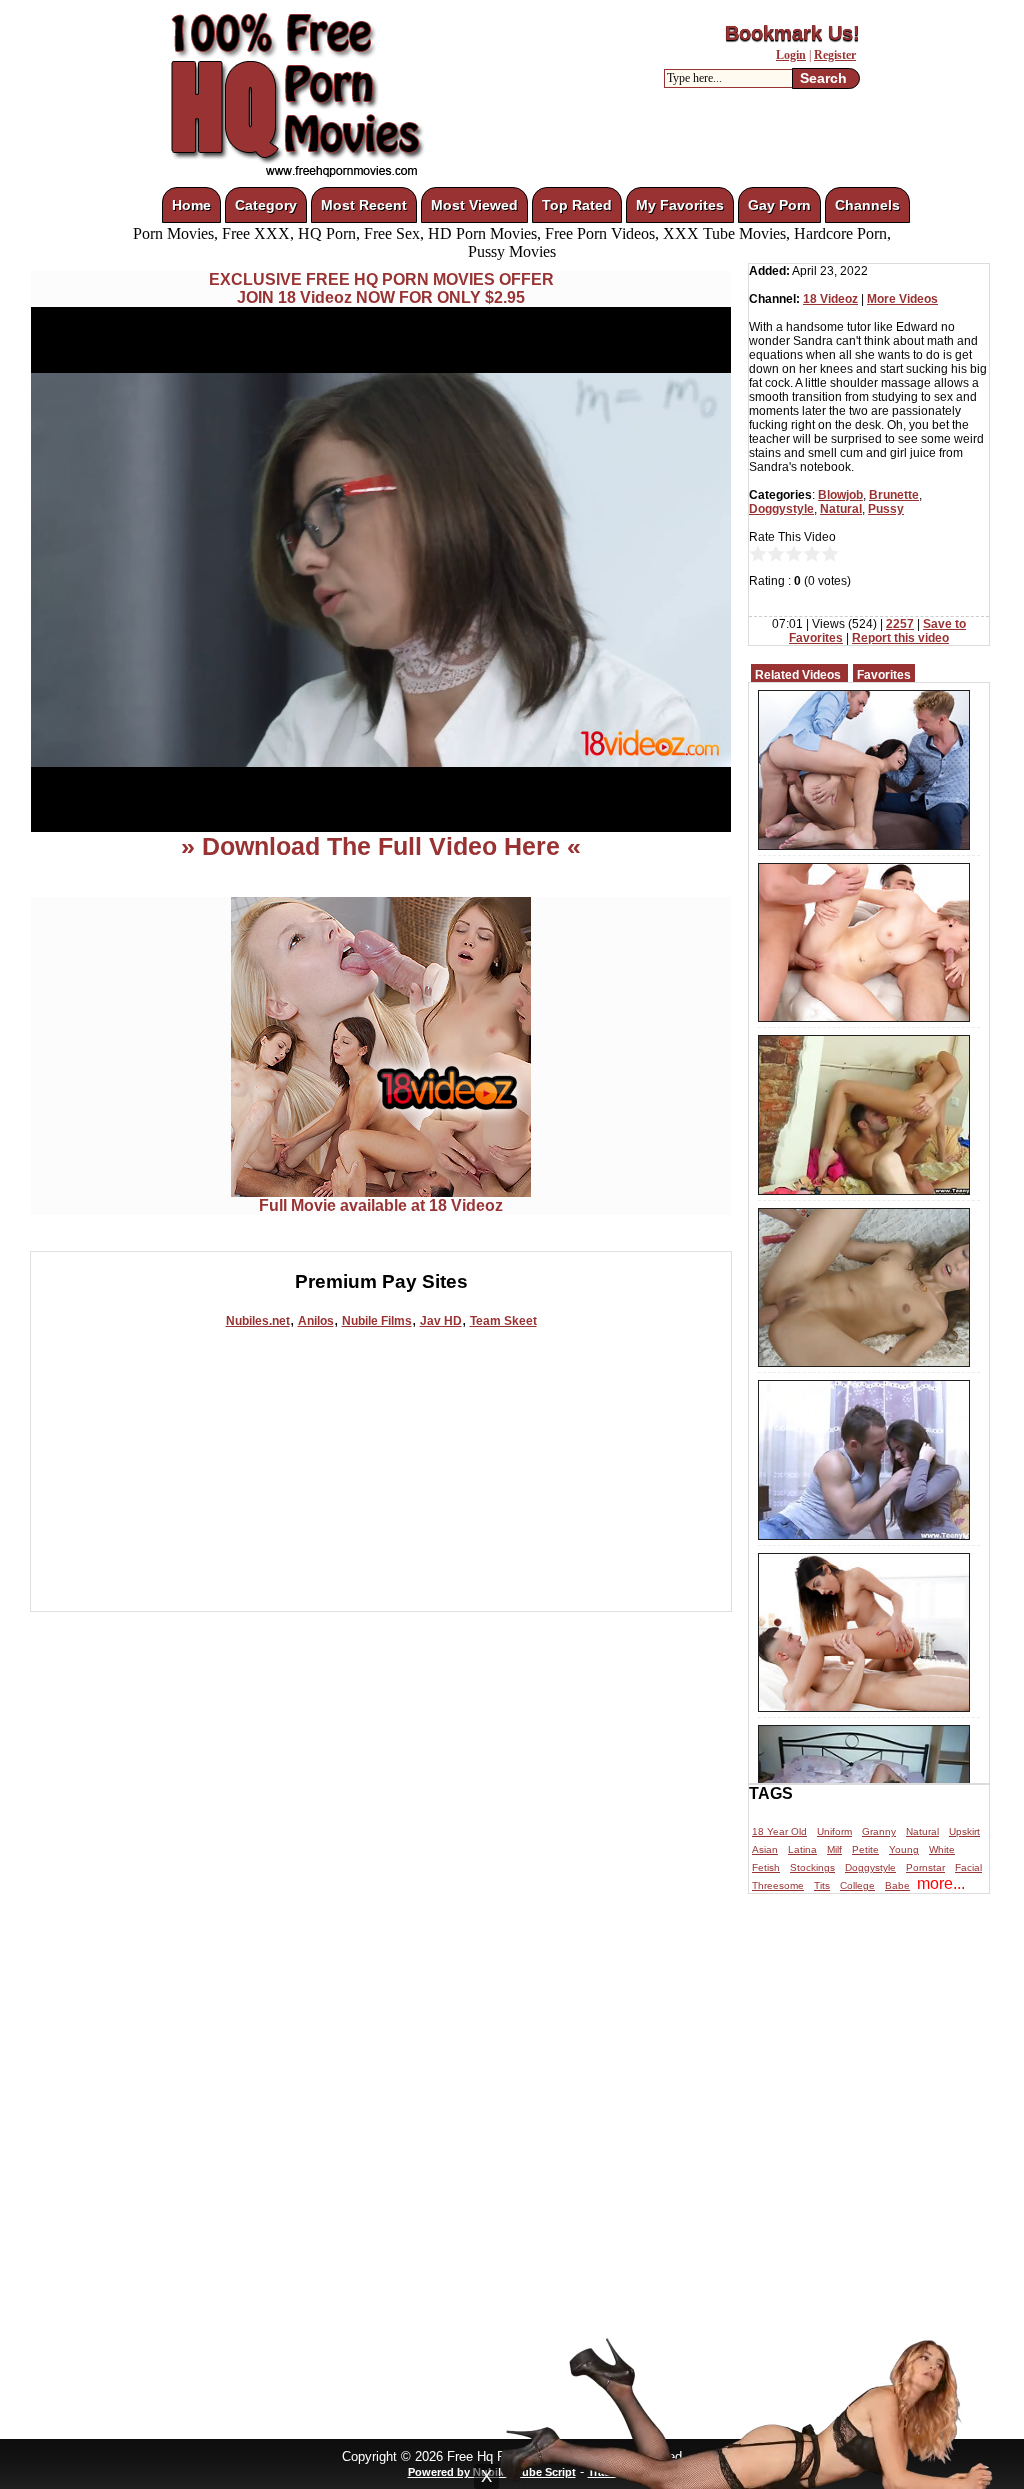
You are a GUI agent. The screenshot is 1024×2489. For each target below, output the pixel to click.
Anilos (316, 1321)
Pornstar (925, 1867)
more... (941, 1883)
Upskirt (964, 1831)
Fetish (766, 1867)
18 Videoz (830, 299)
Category (266, 205)
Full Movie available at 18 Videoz (381, 1205)
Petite (865, 1849)
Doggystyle (781, 509)
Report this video (900, 638)
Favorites (884, 675)
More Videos (902, 299)
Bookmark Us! (792, 33)
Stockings (812, 1867)
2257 (900, 624)
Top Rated (577, 205)
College (857, 1885)
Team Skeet (503, 1321)
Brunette (894, 495)
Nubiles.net (258, 1321)
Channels (867, 205)
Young (904, 1849)
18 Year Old (779, 1831)
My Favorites (680, 205)
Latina (802, 1849)
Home (191, 205)
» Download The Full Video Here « (381, 846)
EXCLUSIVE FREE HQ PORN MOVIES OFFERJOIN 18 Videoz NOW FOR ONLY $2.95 (381, 288)
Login (791, 55)
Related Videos (798, 675)
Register (835, 55)
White (942, 1849)
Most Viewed (474, 205)
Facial (968, 1867)
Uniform (834, 1831)
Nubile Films (377, 1321)
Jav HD (441, 1321)
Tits (822, 1885)
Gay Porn (779, 205)
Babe (897, 1885)
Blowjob (840, 495)
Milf (834, 1849)
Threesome (778, 1885)
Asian (765, 1849)
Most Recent (364, 205)
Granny (879, 1831)
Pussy (886, 509)
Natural (841, 509)
